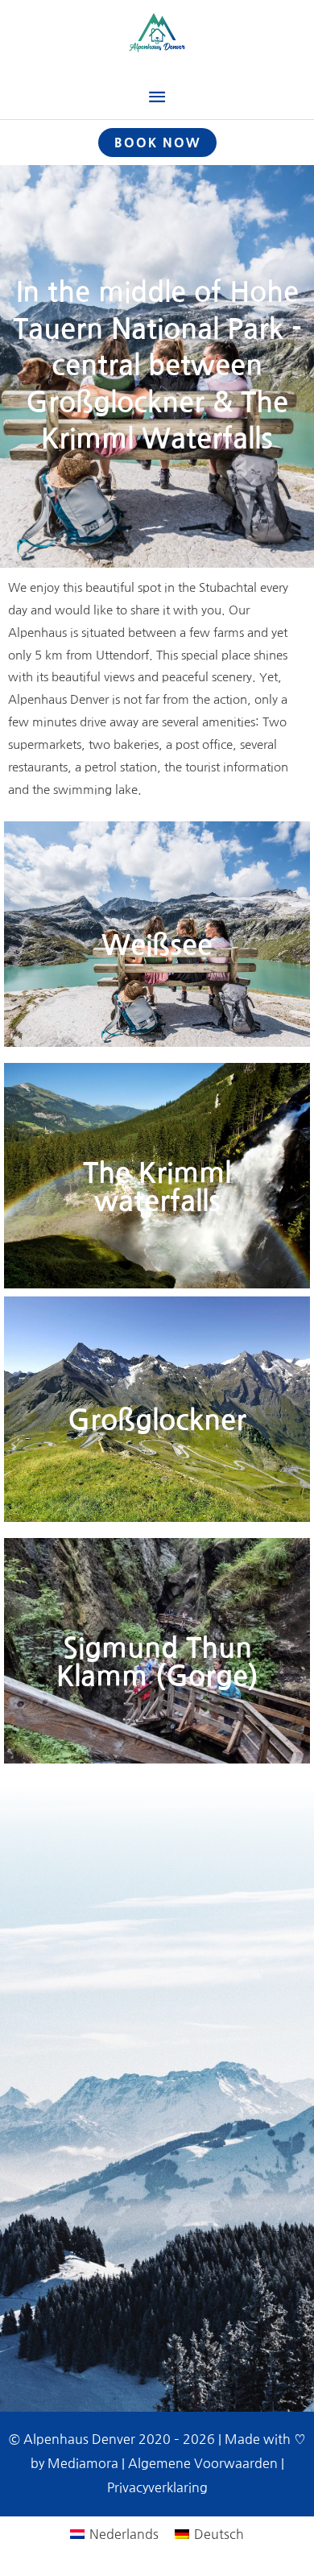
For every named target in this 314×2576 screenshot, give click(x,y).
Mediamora (83, 2463)
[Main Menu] (157, 97)
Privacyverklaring (157, 2487)
